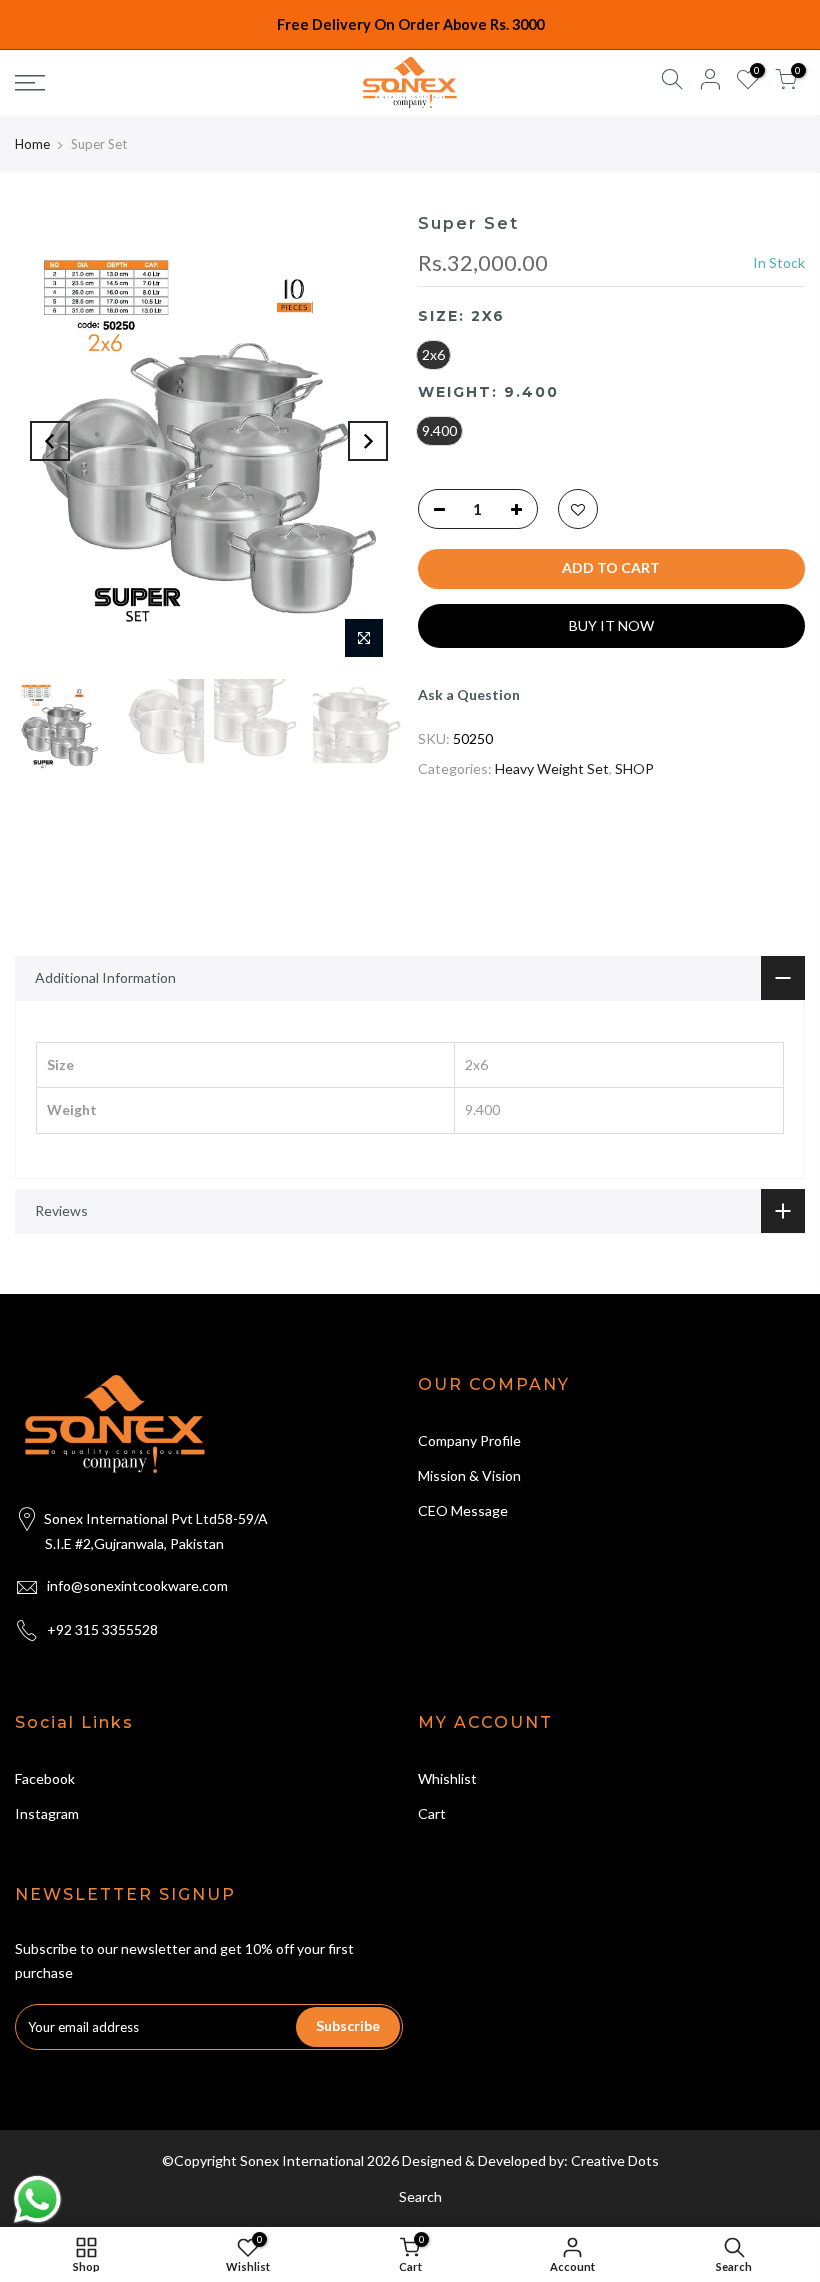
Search (420, 2196)
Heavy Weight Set (552, 768)
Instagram (47, 1813)
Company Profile (469, 1440)
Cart (432, 1813)
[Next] (368, 441)
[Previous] (50, 441)
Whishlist (447, 1778)
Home (32, 144)
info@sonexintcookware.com (137, 1585)
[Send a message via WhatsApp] (37, 2199)
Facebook (45, 1778)
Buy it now (611, 625)
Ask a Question (469, 694)
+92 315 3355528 (102, 1629)
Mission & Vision (469, 1475)
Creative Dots (615, 2160)
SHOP (634, 768)
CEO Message (463, 1510)
